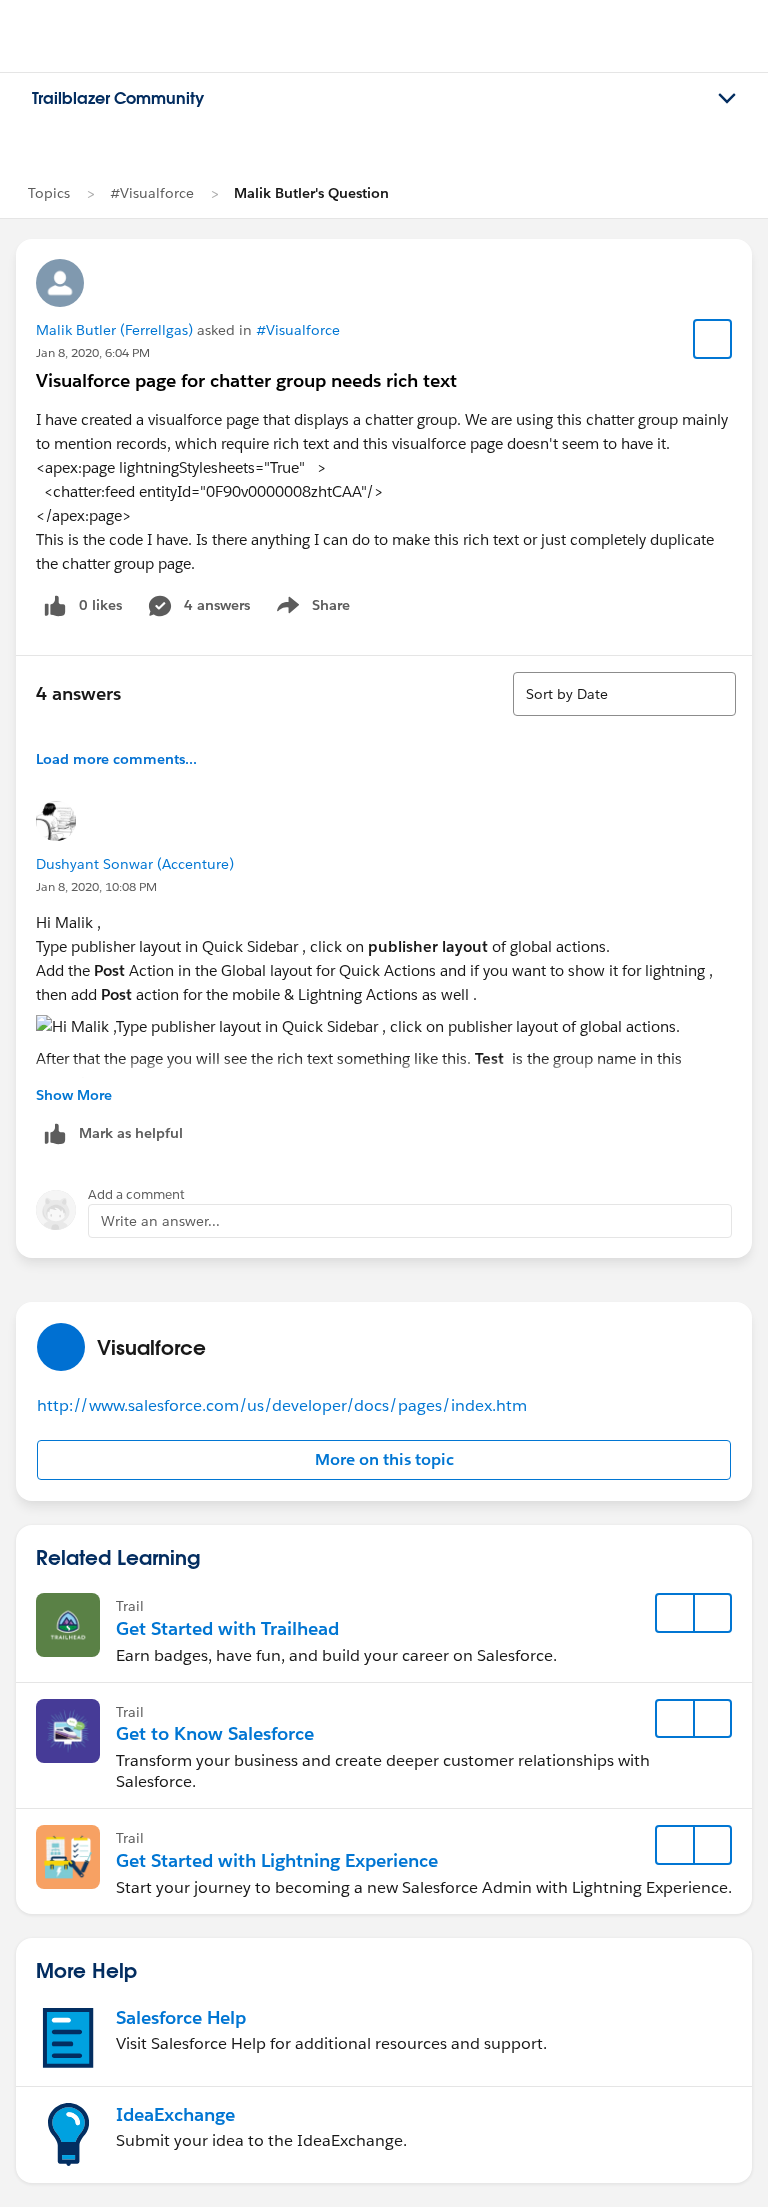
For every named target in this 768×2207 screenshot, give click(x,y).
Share (310, 609)
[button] (384, 1460)
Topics (49, 193)
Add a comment (136, 1194)
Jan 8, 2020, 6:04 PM (93, 352)
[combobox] (624, 694)
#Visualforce (152, 193)
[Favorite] (713, 339)
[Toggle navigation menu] (727, 99)
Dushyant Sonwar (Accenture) (135, 864)
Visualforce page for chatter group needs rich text (246, 380)
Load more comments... (116, 759)
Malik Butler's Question (311, 193)
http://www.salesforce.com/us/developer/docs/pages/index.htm (282, 1405)
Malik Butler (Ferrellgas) (114, 330)
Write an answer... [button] (160, 1221)
